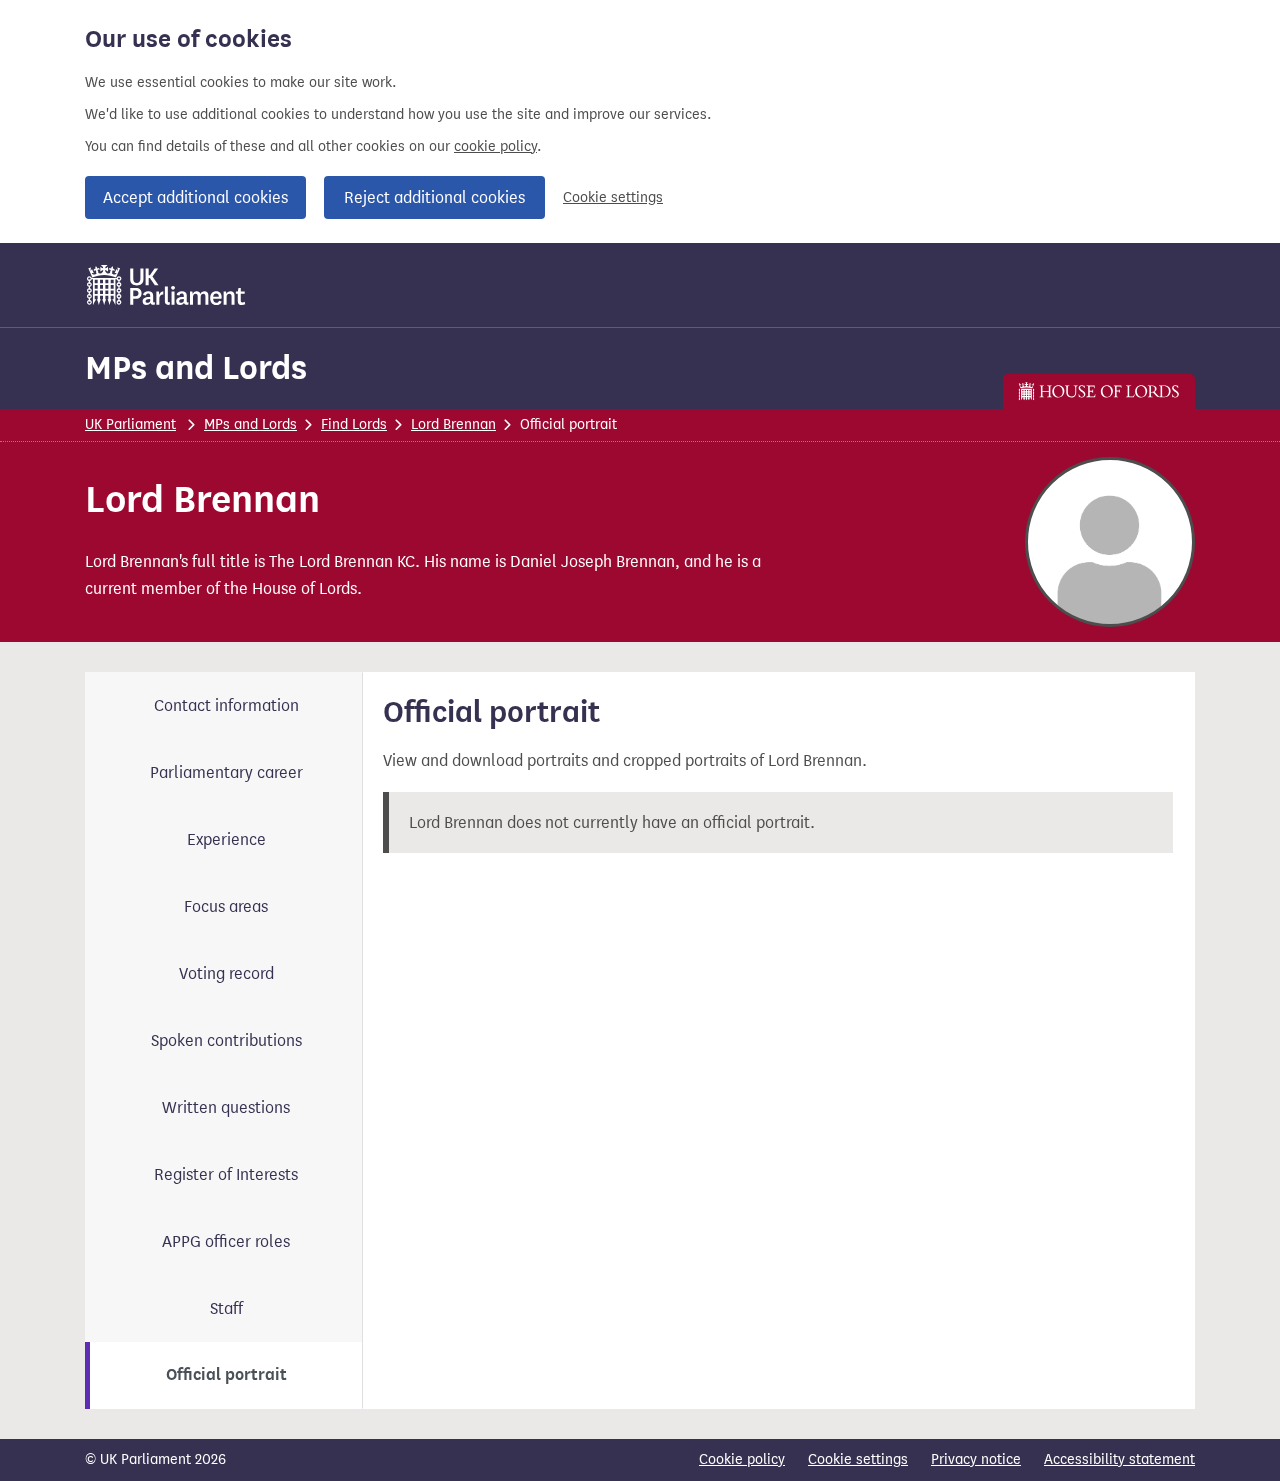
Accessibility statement (1119, 1459)
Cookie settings (613, 197)
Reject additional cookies (434, 197)
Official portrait (226, 1375)
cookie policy (495, 146)
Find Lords (354, 424)
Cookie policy (742, 1459)
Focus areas (226, 906)
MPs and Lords (196, 367)
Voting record (226, 973)
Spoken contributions (226, 1040)
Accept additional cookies (195, 197)
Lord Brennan (453, 424)
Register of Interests (226, 1174)
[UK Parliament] (166, 285)
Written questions (226, 1107)
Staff (226, 1308)
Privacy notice (976, 1459)
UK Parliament (130, 424)
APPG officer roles (226, 1241)
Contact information (226, 705)
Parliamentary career (226, 772)
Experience (226, 839)
